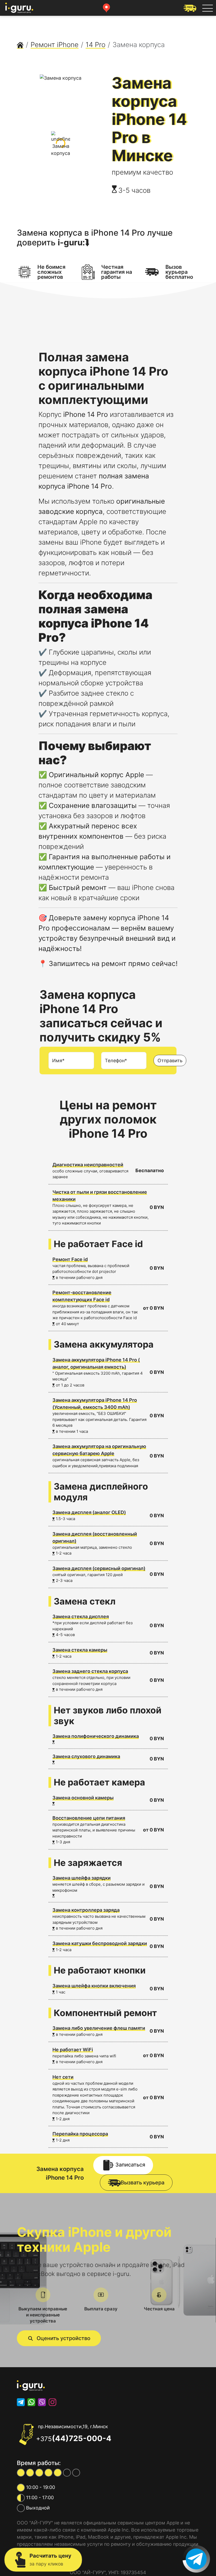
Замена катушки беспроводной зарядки (100, 1943)
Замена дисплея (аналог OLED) (89, 1512)
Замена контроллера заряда (86, 1910)
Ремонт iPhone (55, 45)
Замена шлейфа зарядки (82, 1878)
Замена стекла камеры (80, 1650)
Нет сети (63, 2077)
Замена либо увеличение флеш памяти (99, 2028)
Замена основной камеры (83, 1798)
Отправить (170, 1061)
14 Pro (95, 45)
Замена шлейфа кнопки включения (94, 1986)
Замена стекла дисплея (81, 1616)
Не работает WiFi (73, 2050)
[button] (59, 2338)
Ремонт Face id (70, 1259)
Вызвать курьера (143, 2183)
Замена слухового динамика (86, 1756)
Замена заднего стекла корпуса (90, 1671)
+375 (74, 2439)
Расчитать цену (50, 2560)
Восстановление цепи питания (89, 1818)
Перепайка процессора (80, 2134)
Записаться (130, 2165)
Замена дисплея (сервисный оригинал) (99, 1568)
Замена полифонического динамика (96, 1736)
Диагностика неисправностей (88, 1165)
